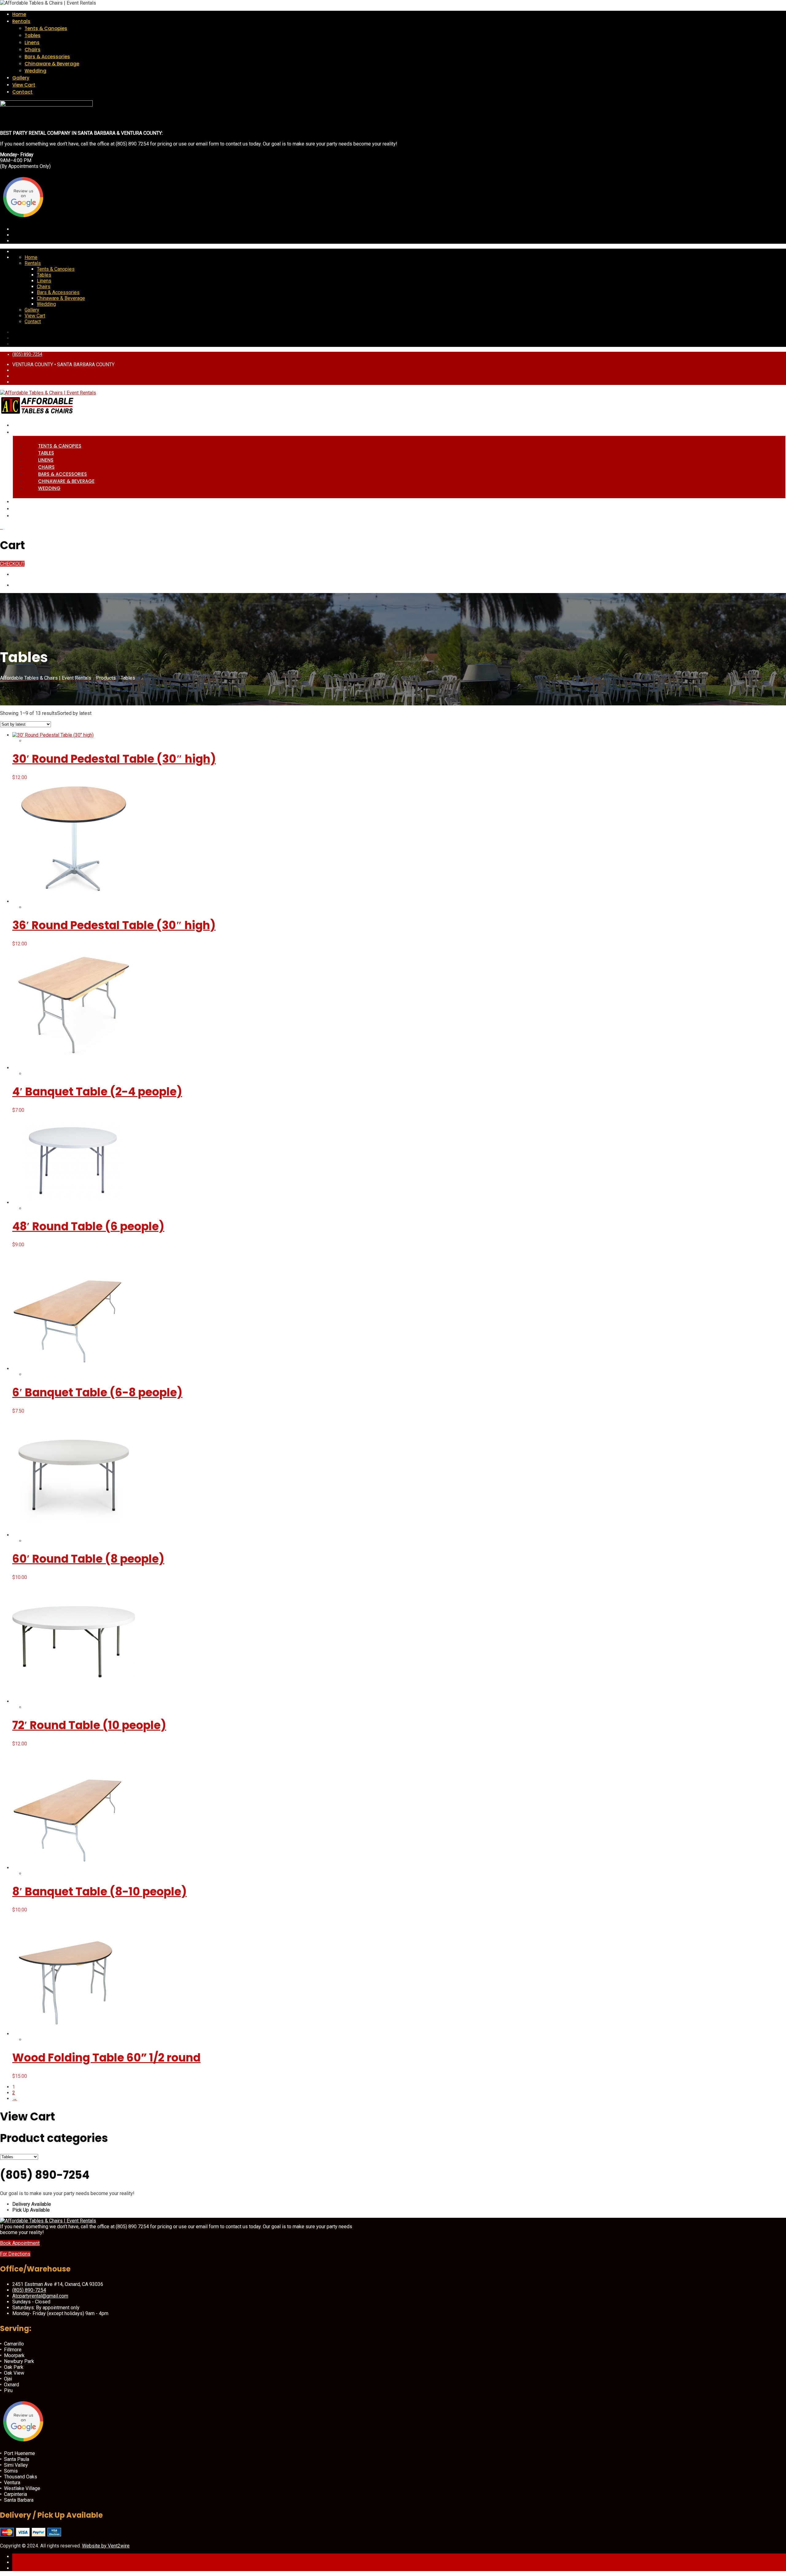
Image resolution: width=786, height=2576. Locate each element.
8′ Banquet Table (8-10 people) (99, 1892)
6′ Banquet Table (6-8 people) (97, 1393)
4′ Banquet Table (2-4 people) (97, 1092)
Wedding (35, 71)
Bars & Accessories (47, 57)
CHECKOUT (12, 564)
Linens (32, 43)
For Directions (15, 2254)
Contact (22, 92)
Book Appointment (20, 2243)
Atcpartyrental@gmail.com (40, 2296)
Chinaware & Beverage (52, 64)
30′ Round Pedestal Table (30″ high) (114, 759)
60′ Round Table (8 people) (88, 1559)
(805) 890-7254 (27, 354)
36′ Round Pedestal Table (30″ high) (114, 925)
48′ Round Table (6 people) (88, 1226)
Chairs (33, 50)
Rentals (21, 21)
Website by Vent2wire (106, 2546)
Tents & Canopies (46, 28)
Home (19, 14)
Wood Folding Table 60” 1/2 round (106, 2058)
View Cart (24, 85)
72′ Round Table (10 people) (89, 1725)
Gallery (21, 78)
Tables (33, 35)
